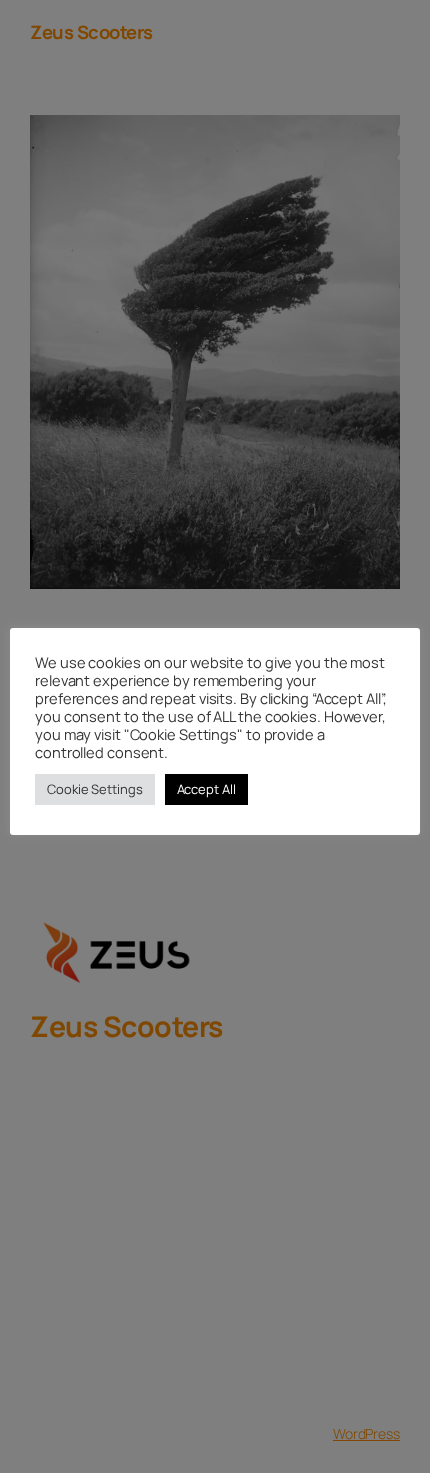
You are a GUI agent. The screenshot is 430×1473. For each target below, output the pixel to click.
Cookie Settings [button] (95, 789)
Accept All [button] (206, 789)
